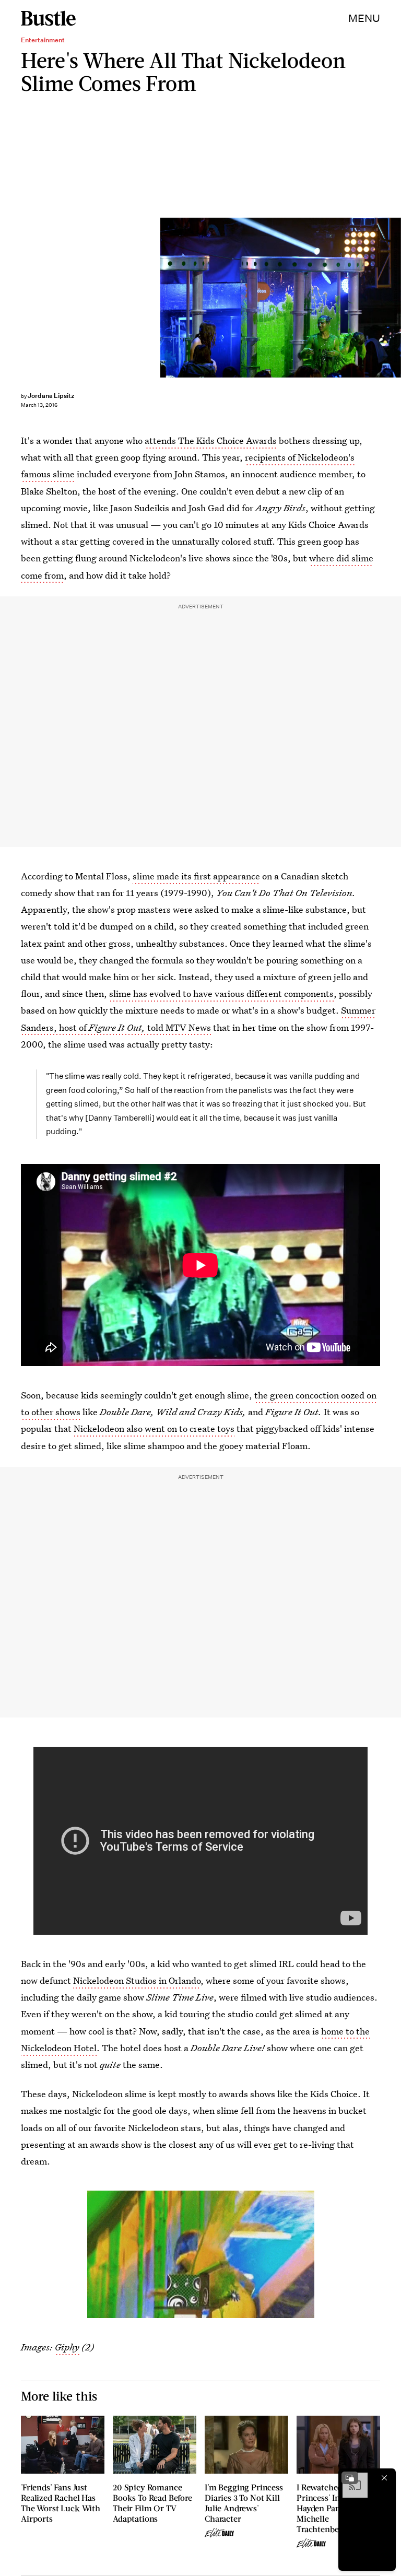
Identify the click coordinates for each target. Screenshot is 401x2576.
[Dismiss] (384, 2478)
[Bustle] (48, 18)
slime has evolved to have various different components (221, 993)
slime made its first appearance (196, 876)
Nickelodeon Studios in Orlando (137, 1980)
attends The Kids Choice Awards (211, 440)
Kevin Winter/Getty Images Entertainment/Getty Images (396, 297)
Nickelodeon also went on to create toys (154, 1428)
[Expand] (350, 2478)
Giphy (67, 2347)
